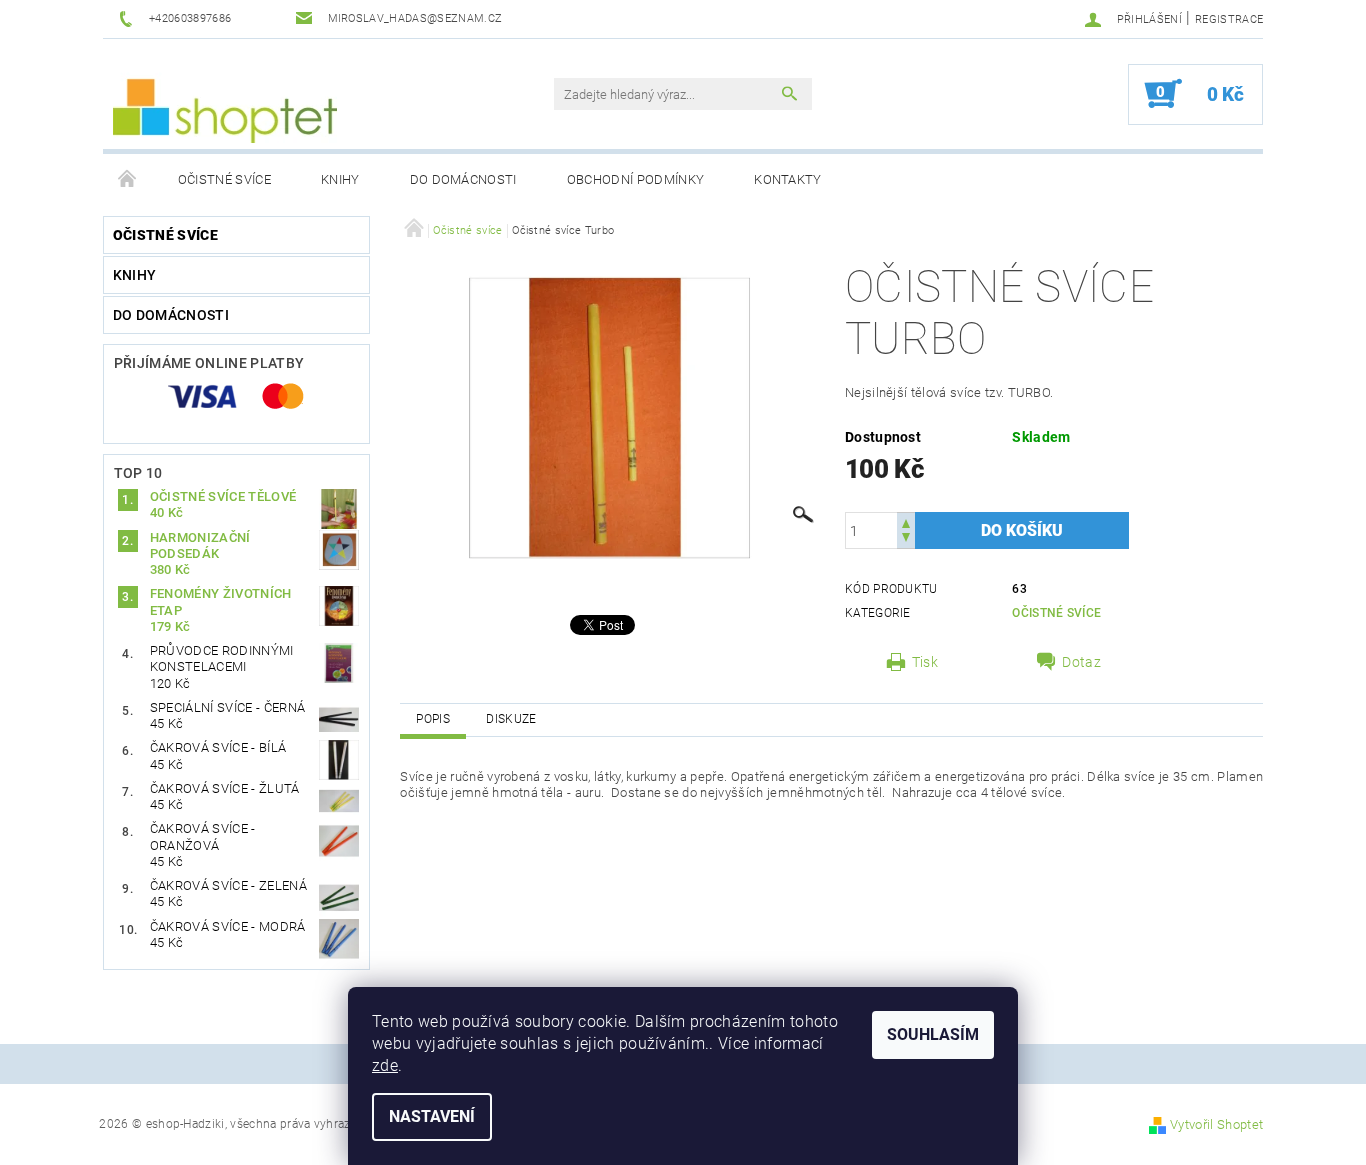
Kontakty (788, 179)
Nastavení (432, 1116)
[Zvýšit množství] (906, 521)
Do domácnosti (463, 179)
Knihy (340, 179)
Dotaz (1081, 662)
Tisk (925, 662)
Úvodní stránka (128, 180)
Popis (433, 719)
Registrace (1229, 19)
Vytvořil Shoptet (1216, 1124)
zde (385, 1065)
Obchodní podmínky (635, 179)
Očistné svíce (224, 179)
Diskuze (511, 719)
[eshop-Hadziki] (225, 104)
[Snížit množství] (906, 539)
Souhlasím (933, 1034)
